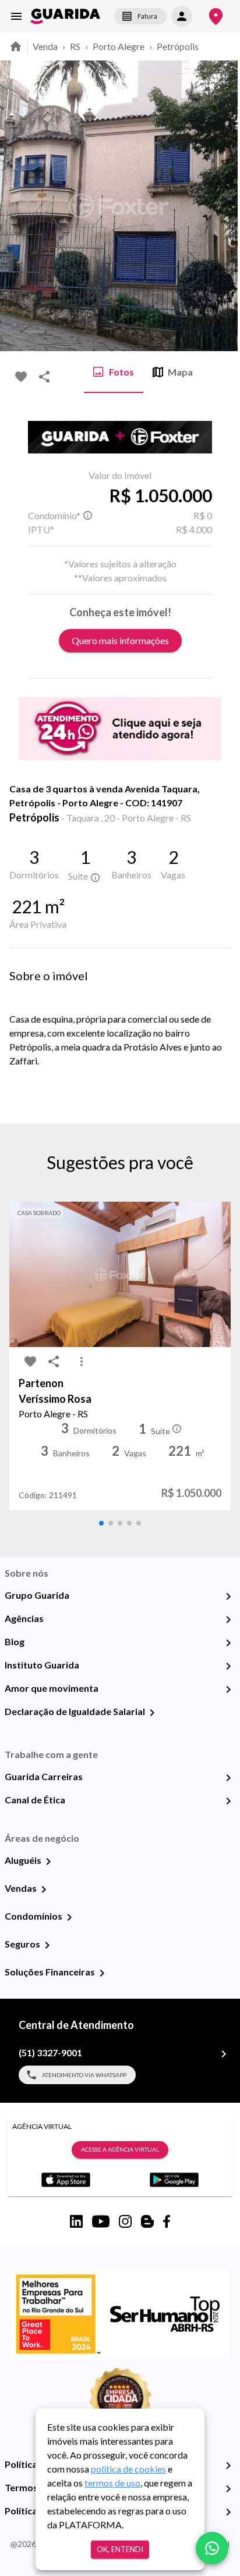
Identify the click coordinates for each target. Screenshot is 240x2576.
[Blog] (228, 1643)
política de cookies (128, 2469)
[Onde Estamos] (216, 17)
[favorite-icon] (21, 377)
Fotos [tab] (121, 372)
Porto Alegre (119, 46)
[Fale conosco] (212, 2548)
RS (75, 46)
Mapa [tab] (180, 372)
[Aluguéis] (48, 1862)
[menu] (16, 16)
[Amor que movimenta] (228, 1689)
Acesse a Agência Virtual (120, 2149)
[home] (65, 16)
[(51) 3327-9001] (224, 2054)
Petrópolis (178, 46)
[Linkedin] (76, 2221)
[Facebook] (167, 2221)
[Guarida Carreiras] (228, 1778)
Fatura (147, 16)
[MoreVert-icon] (82, 1362)
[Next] (223, 206)
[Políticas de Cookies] (228, 2512)
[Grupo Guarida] (228, 1596)
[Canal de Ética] (228, 1801)
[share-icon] (44, 377)
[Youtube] (101, 2221)
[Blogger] (147, 2221)
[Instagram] (125, 2221)
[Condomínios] (69, 1917)
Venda (45, 46)
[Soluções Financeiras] (102, 1973)
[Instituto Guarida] (228, 1666)
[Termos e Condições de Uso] (228, 2489)
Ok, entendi (120, 2549)
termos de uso (112, 2483)
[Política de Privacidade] (228, 2466)
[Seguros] (47, 1945)
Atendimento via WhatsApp (84, 2075)
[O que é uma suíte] (87, 516)
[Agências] (228, 1620)
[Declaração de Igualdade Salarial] (152, 1713)
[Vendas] (44, 1889)
